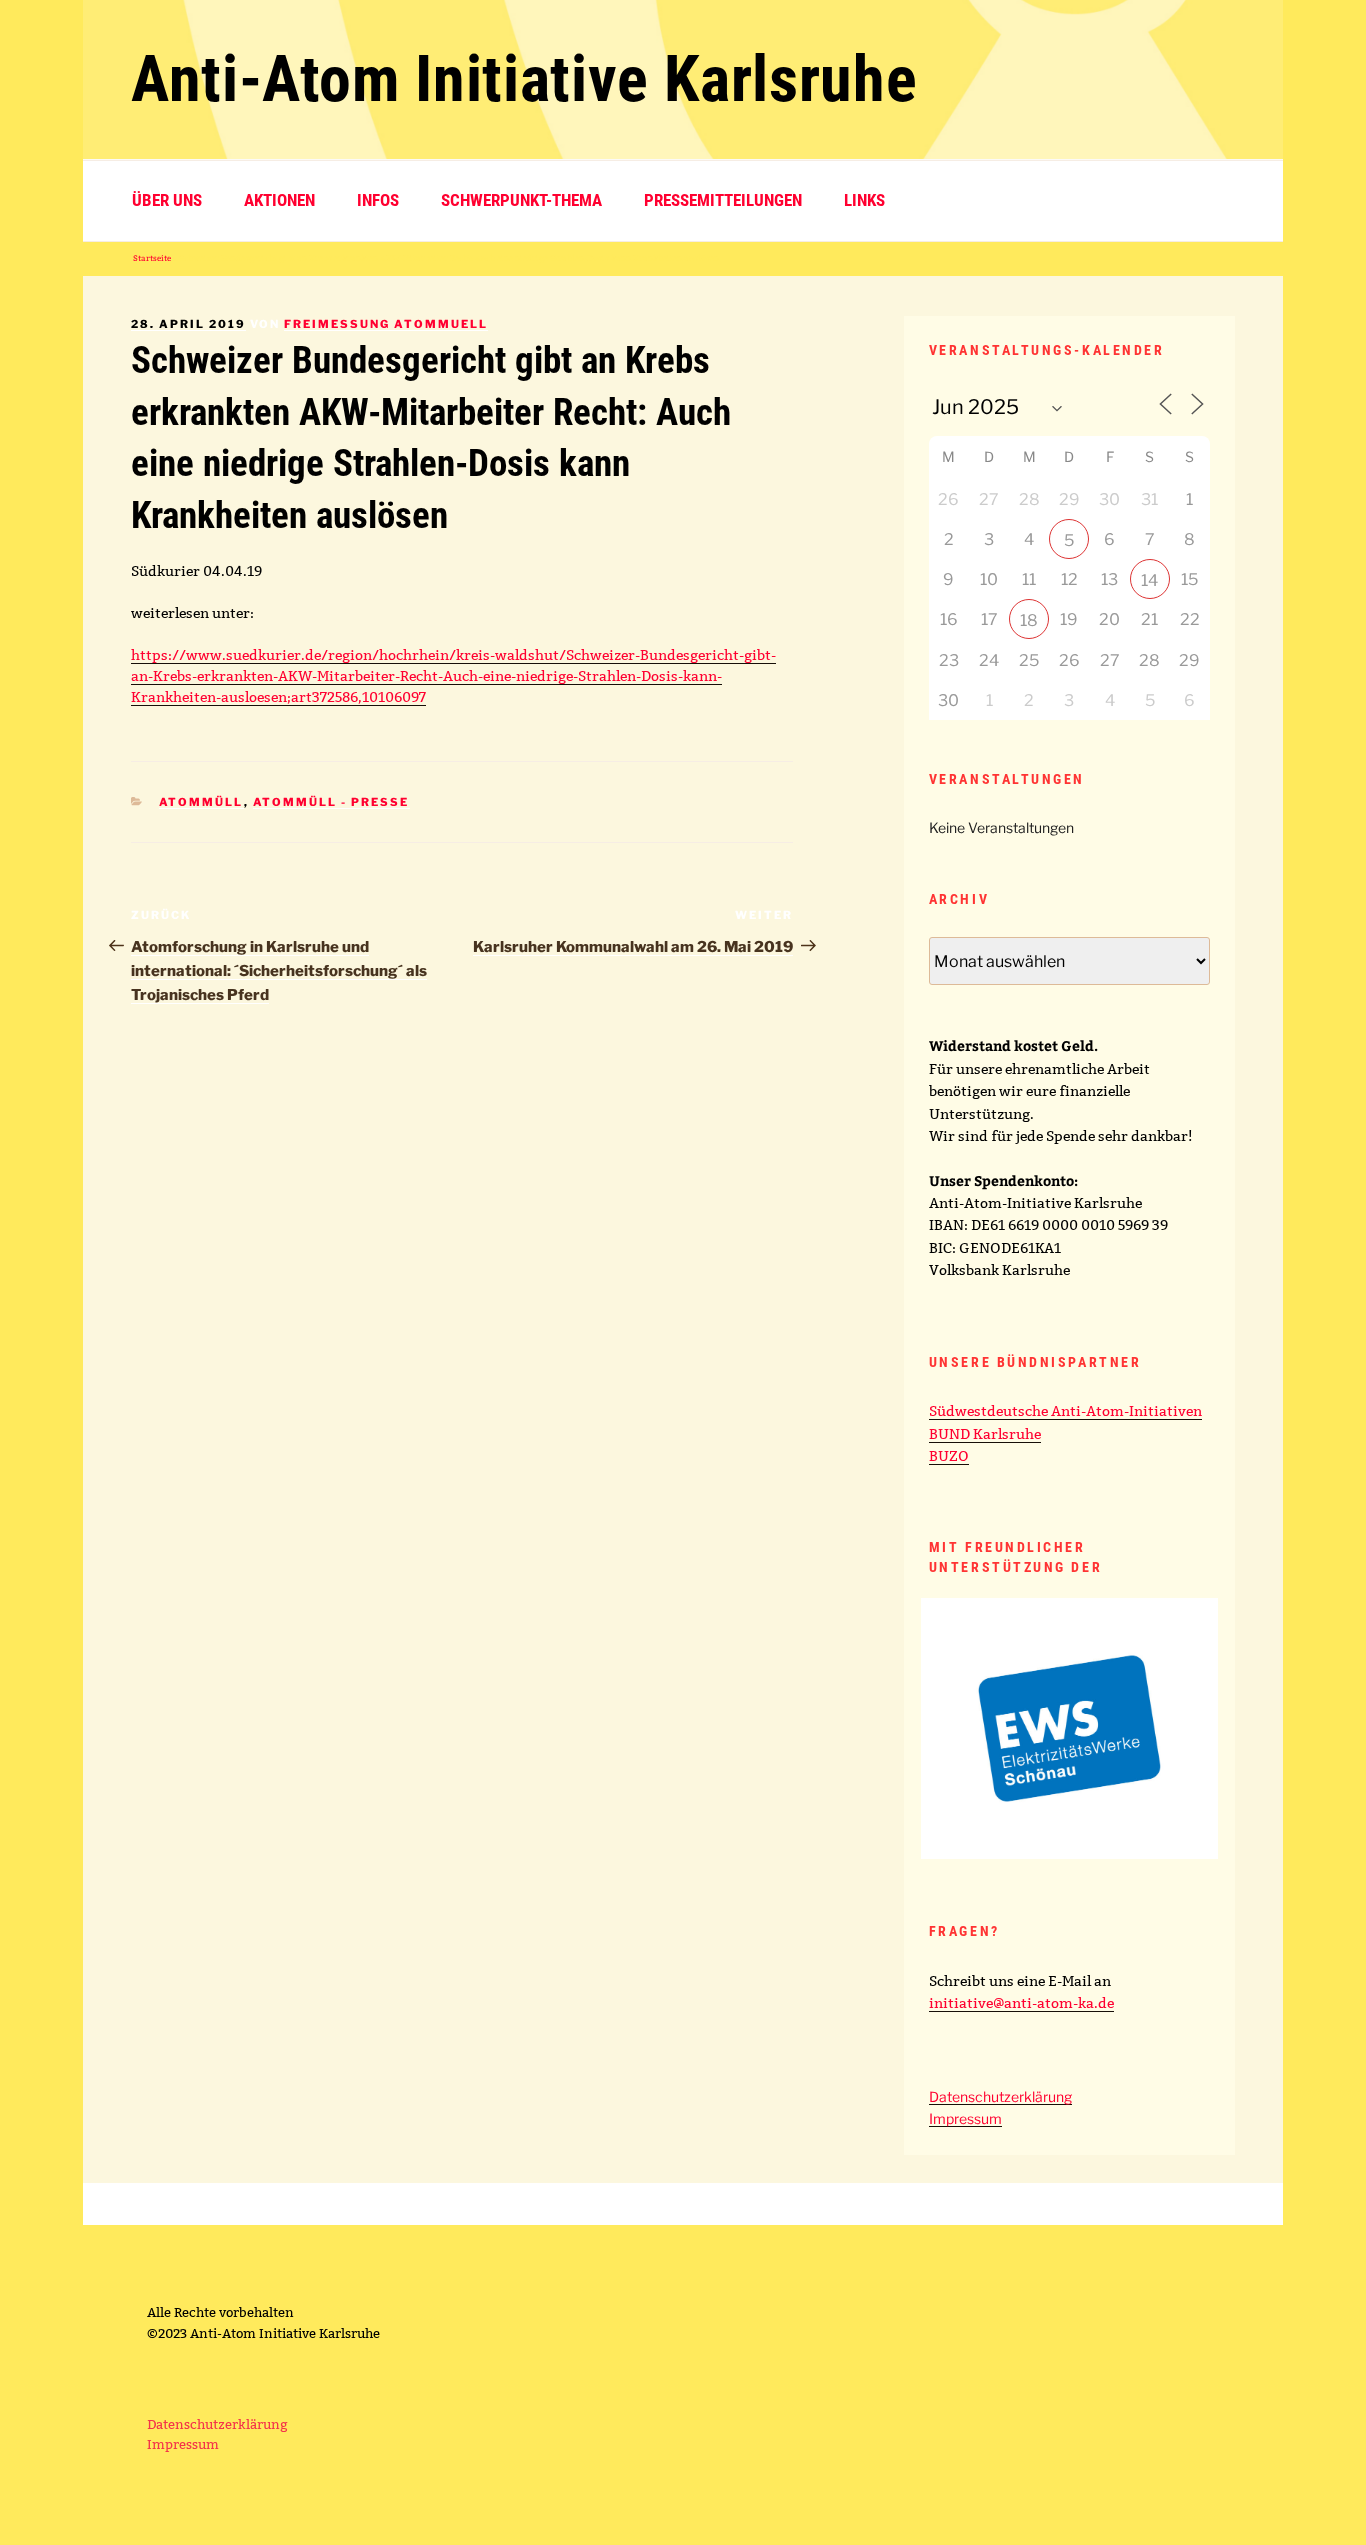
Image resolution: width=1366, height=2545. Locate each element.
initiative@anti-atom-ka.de (1021, 2003)
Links (864, 200)
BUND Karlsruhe (985, 1434)
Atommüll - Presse (331, 802)
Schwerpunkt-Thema (521, 200)
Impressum (965, 2118)
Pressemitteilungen (723, 200)
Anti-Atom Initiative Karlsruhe (524, 79)
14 (1149, 580)
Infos (378, 200)
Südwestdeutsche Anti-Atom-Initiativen (1065, 1411)
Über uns (167, 200)
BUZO (949, 1456)
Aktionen (279, 200)
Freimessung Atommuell (386, 324)
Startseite (152, 258)
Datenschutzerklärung (1000, 2096)
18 (1029, 620)
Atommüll (201, 802)
